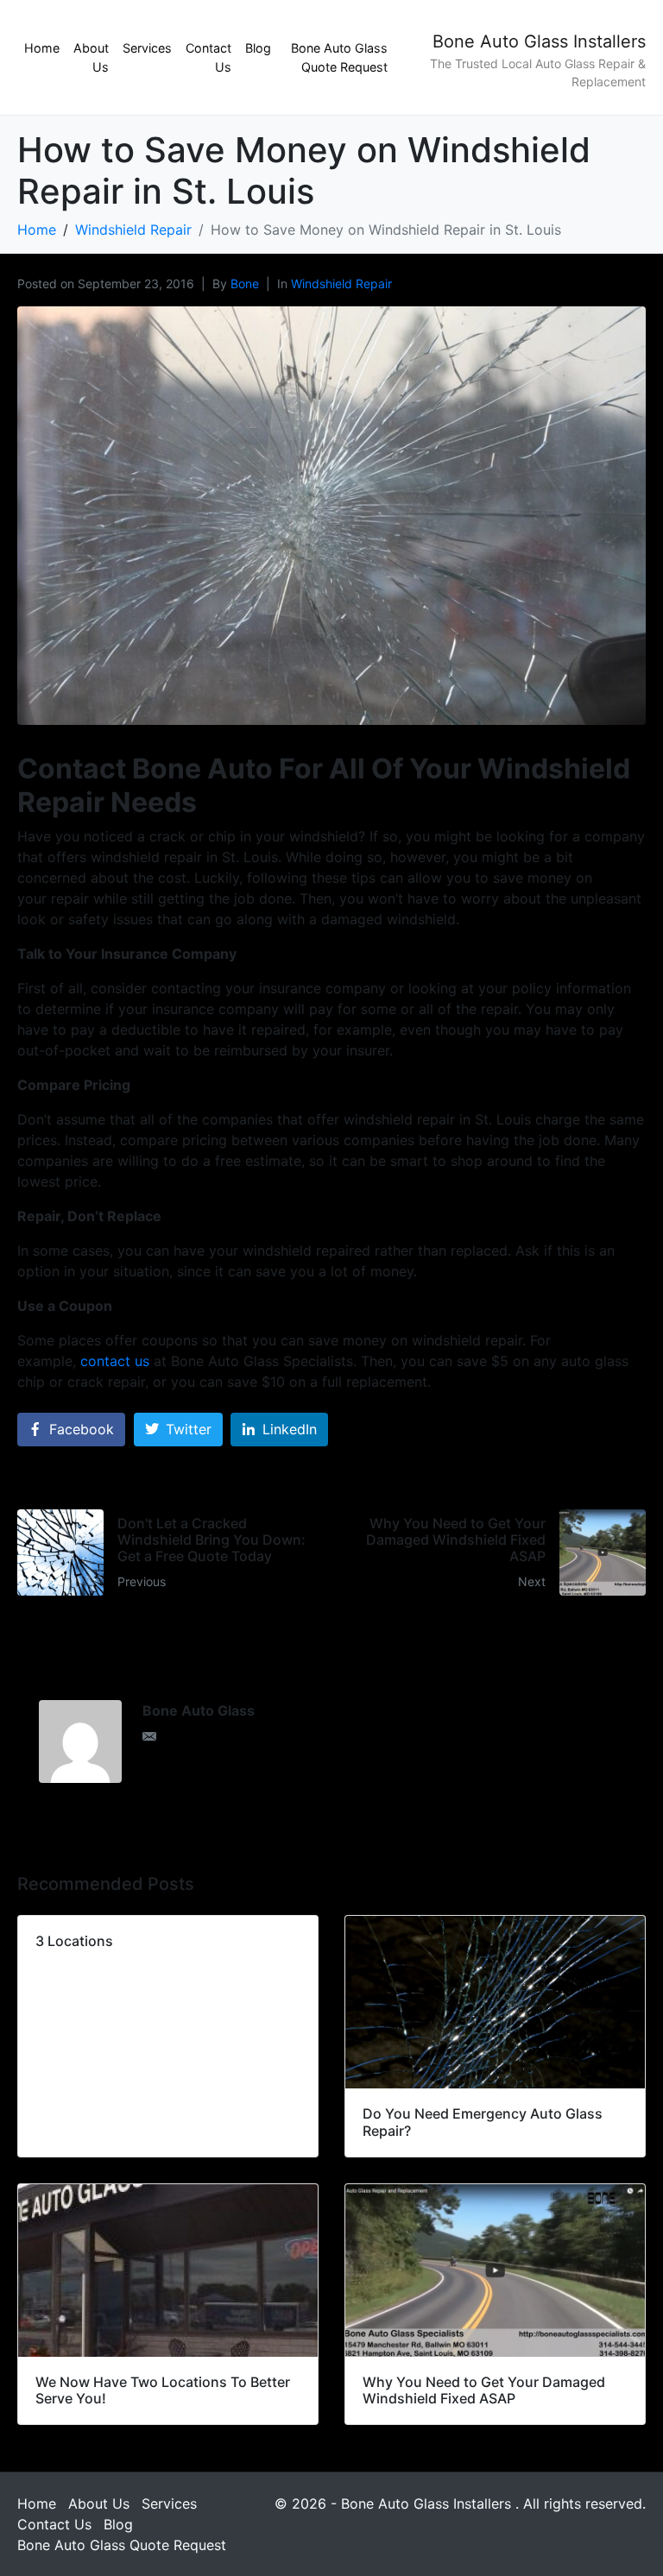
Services (147, 48)
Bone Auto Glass (199, 1710)
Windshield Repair (341, 283)
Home (42, 48)
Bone (245, 283)
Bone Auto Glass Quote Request (339, 57)
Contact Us (208, 57)
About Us (91, 57)
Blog (258, 48)
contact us (115, 1361)
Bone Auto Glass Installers (539, 41)
